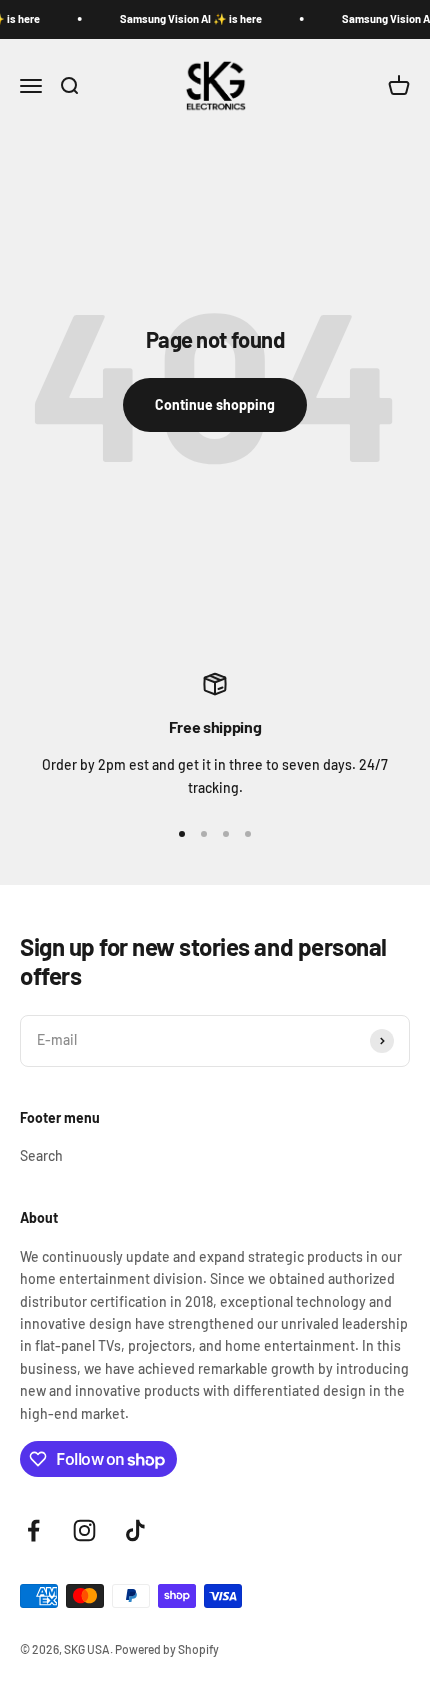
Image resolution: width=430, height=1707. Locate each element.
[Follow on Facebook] (33, 1530)
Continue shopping (215, 404)
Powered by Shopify (167, 1649)
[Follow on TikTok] (135, 1530)
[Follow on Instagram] (84, 1530)
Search (41, 1155)
